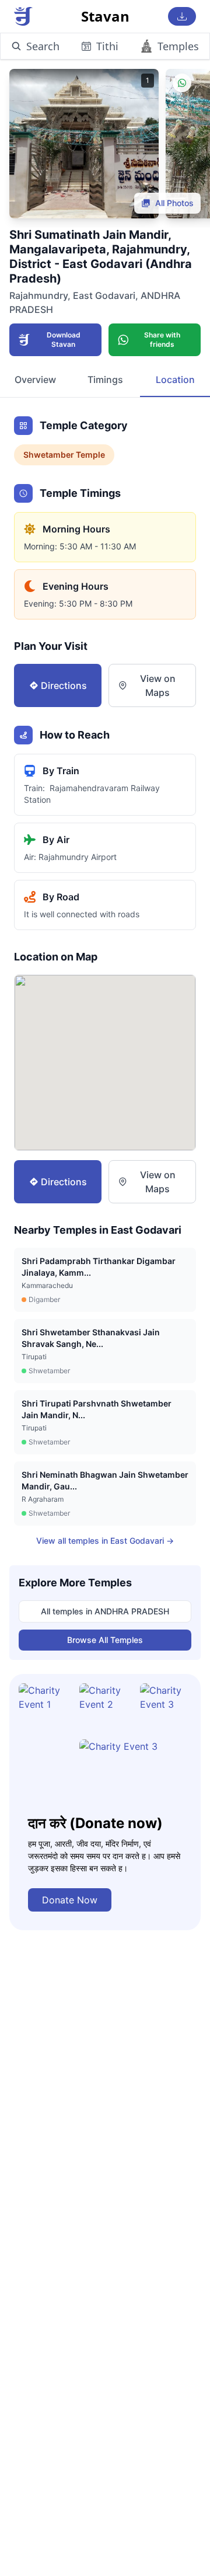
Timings (105, 380)
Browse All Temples (105, 1640)
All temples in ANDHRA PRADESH (105, 1611)
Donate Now (70, 1900)
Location (175, 380)
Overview (35, 380)
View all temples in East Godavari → (105, 1541)
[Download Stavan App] (182, 16)
